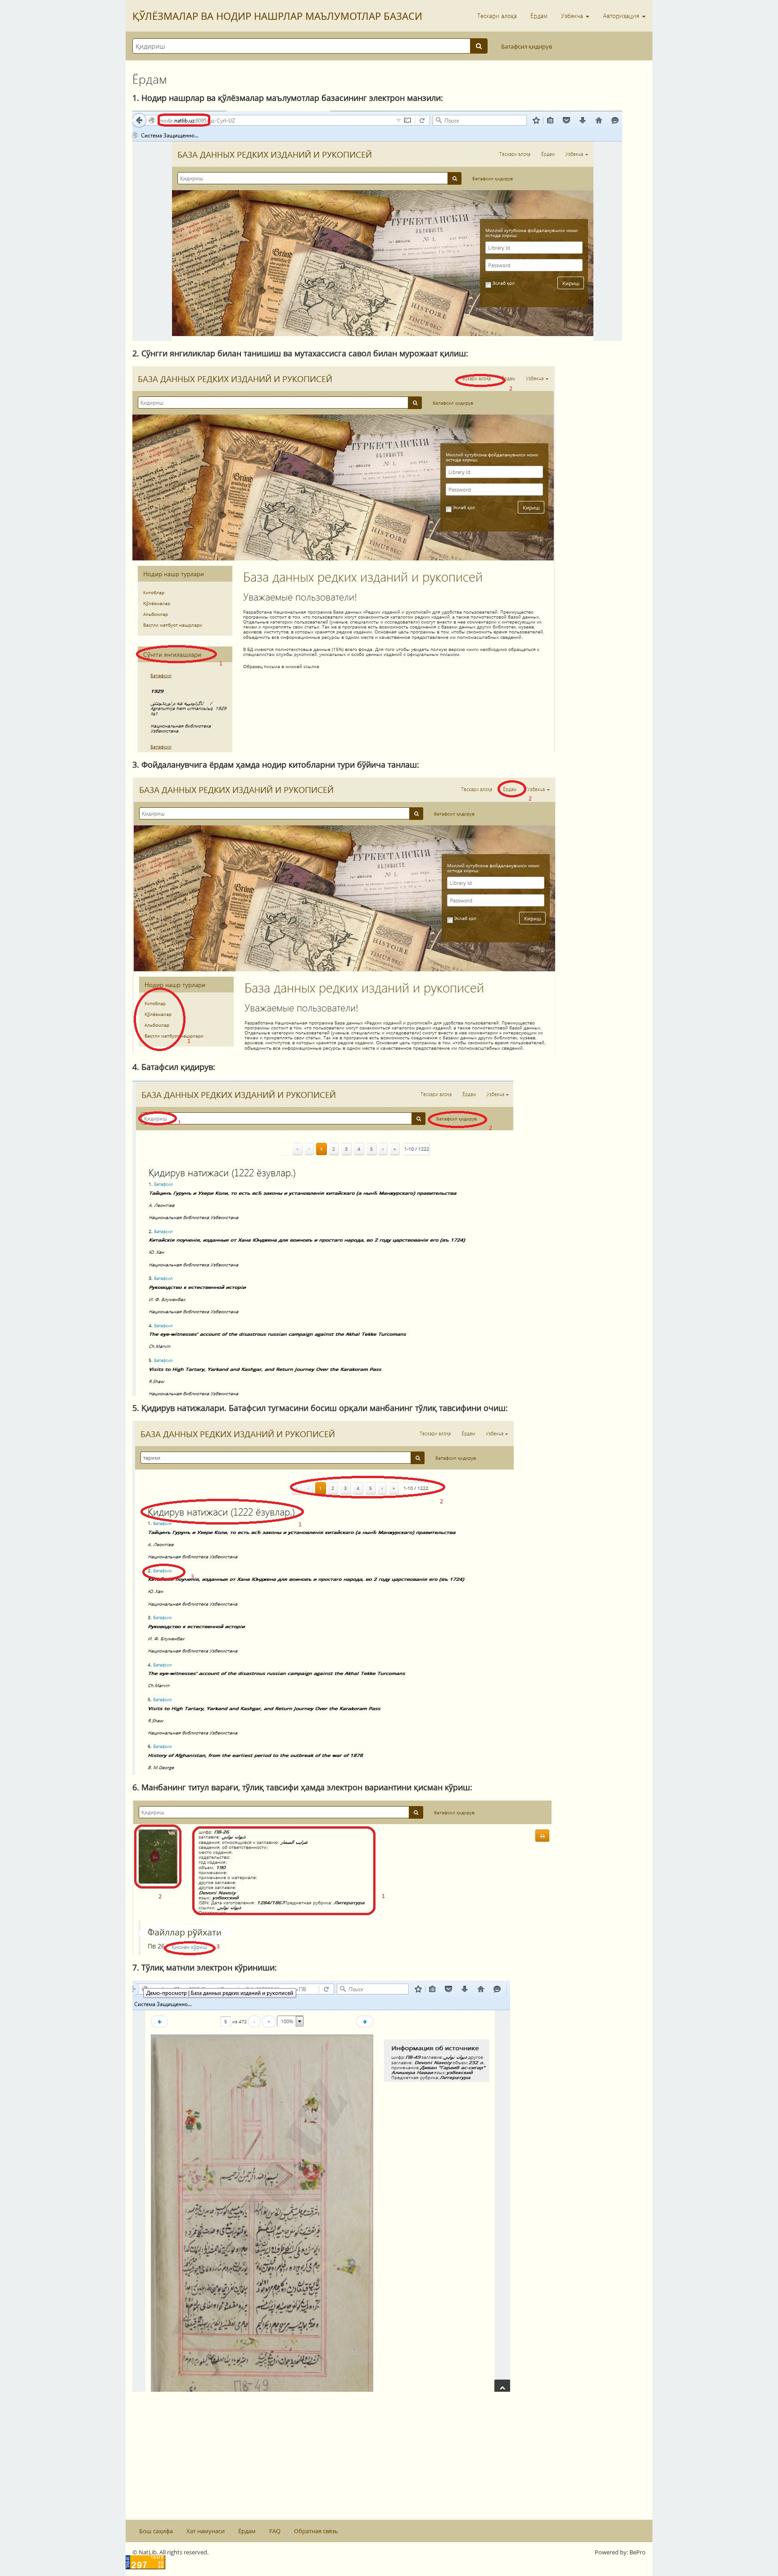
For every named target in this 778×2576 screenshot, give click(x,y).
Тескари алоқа (497, 16)
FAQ (275, 2531)
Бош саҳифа (156, 2531)
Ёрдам (539, 16)
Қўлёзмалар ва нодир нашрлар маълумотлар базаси (277, 16)
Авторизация (622, 16)
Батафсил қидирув (527, 46)
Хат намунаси (206, 2531)
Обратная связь (316, 2531)
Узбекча (573, 16)
